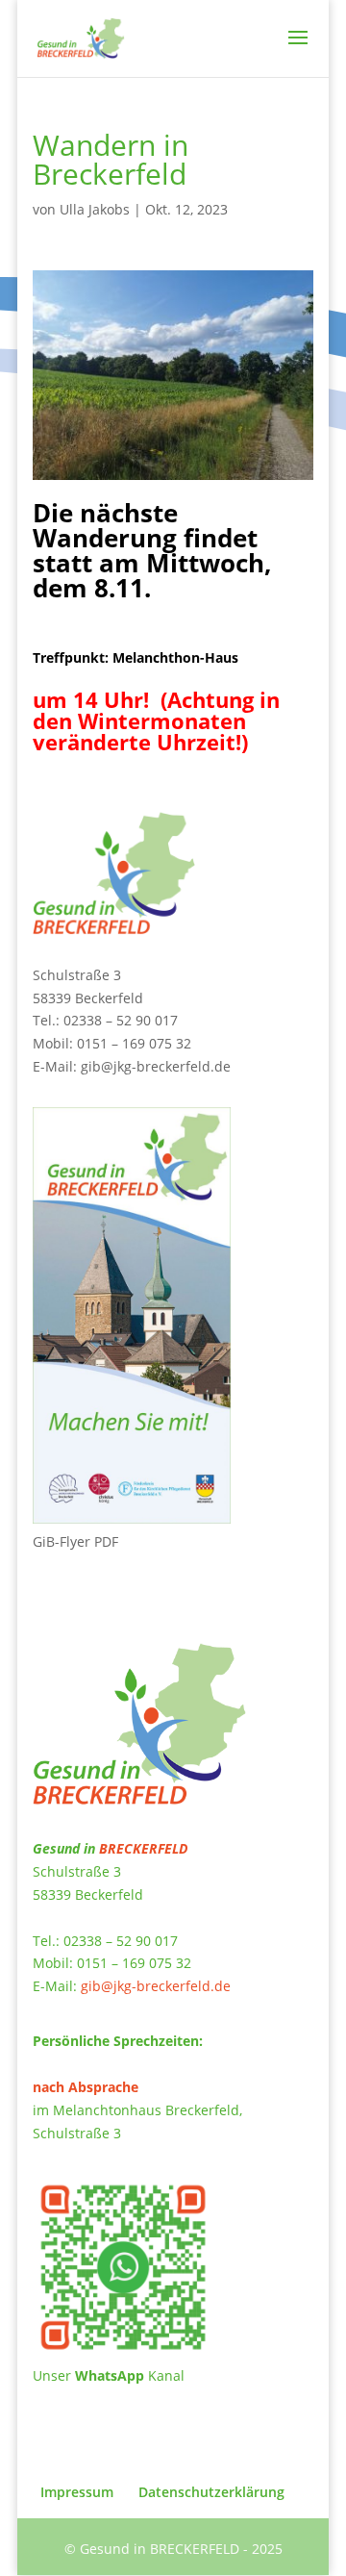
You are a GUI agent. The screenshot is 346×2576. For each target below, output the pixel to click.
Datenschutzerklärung (211, 2492)
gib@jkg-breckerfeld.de (156, 1066)
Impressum (77, 2492)
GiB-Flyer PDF (75, 1541)
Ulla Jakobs (95, 209)
